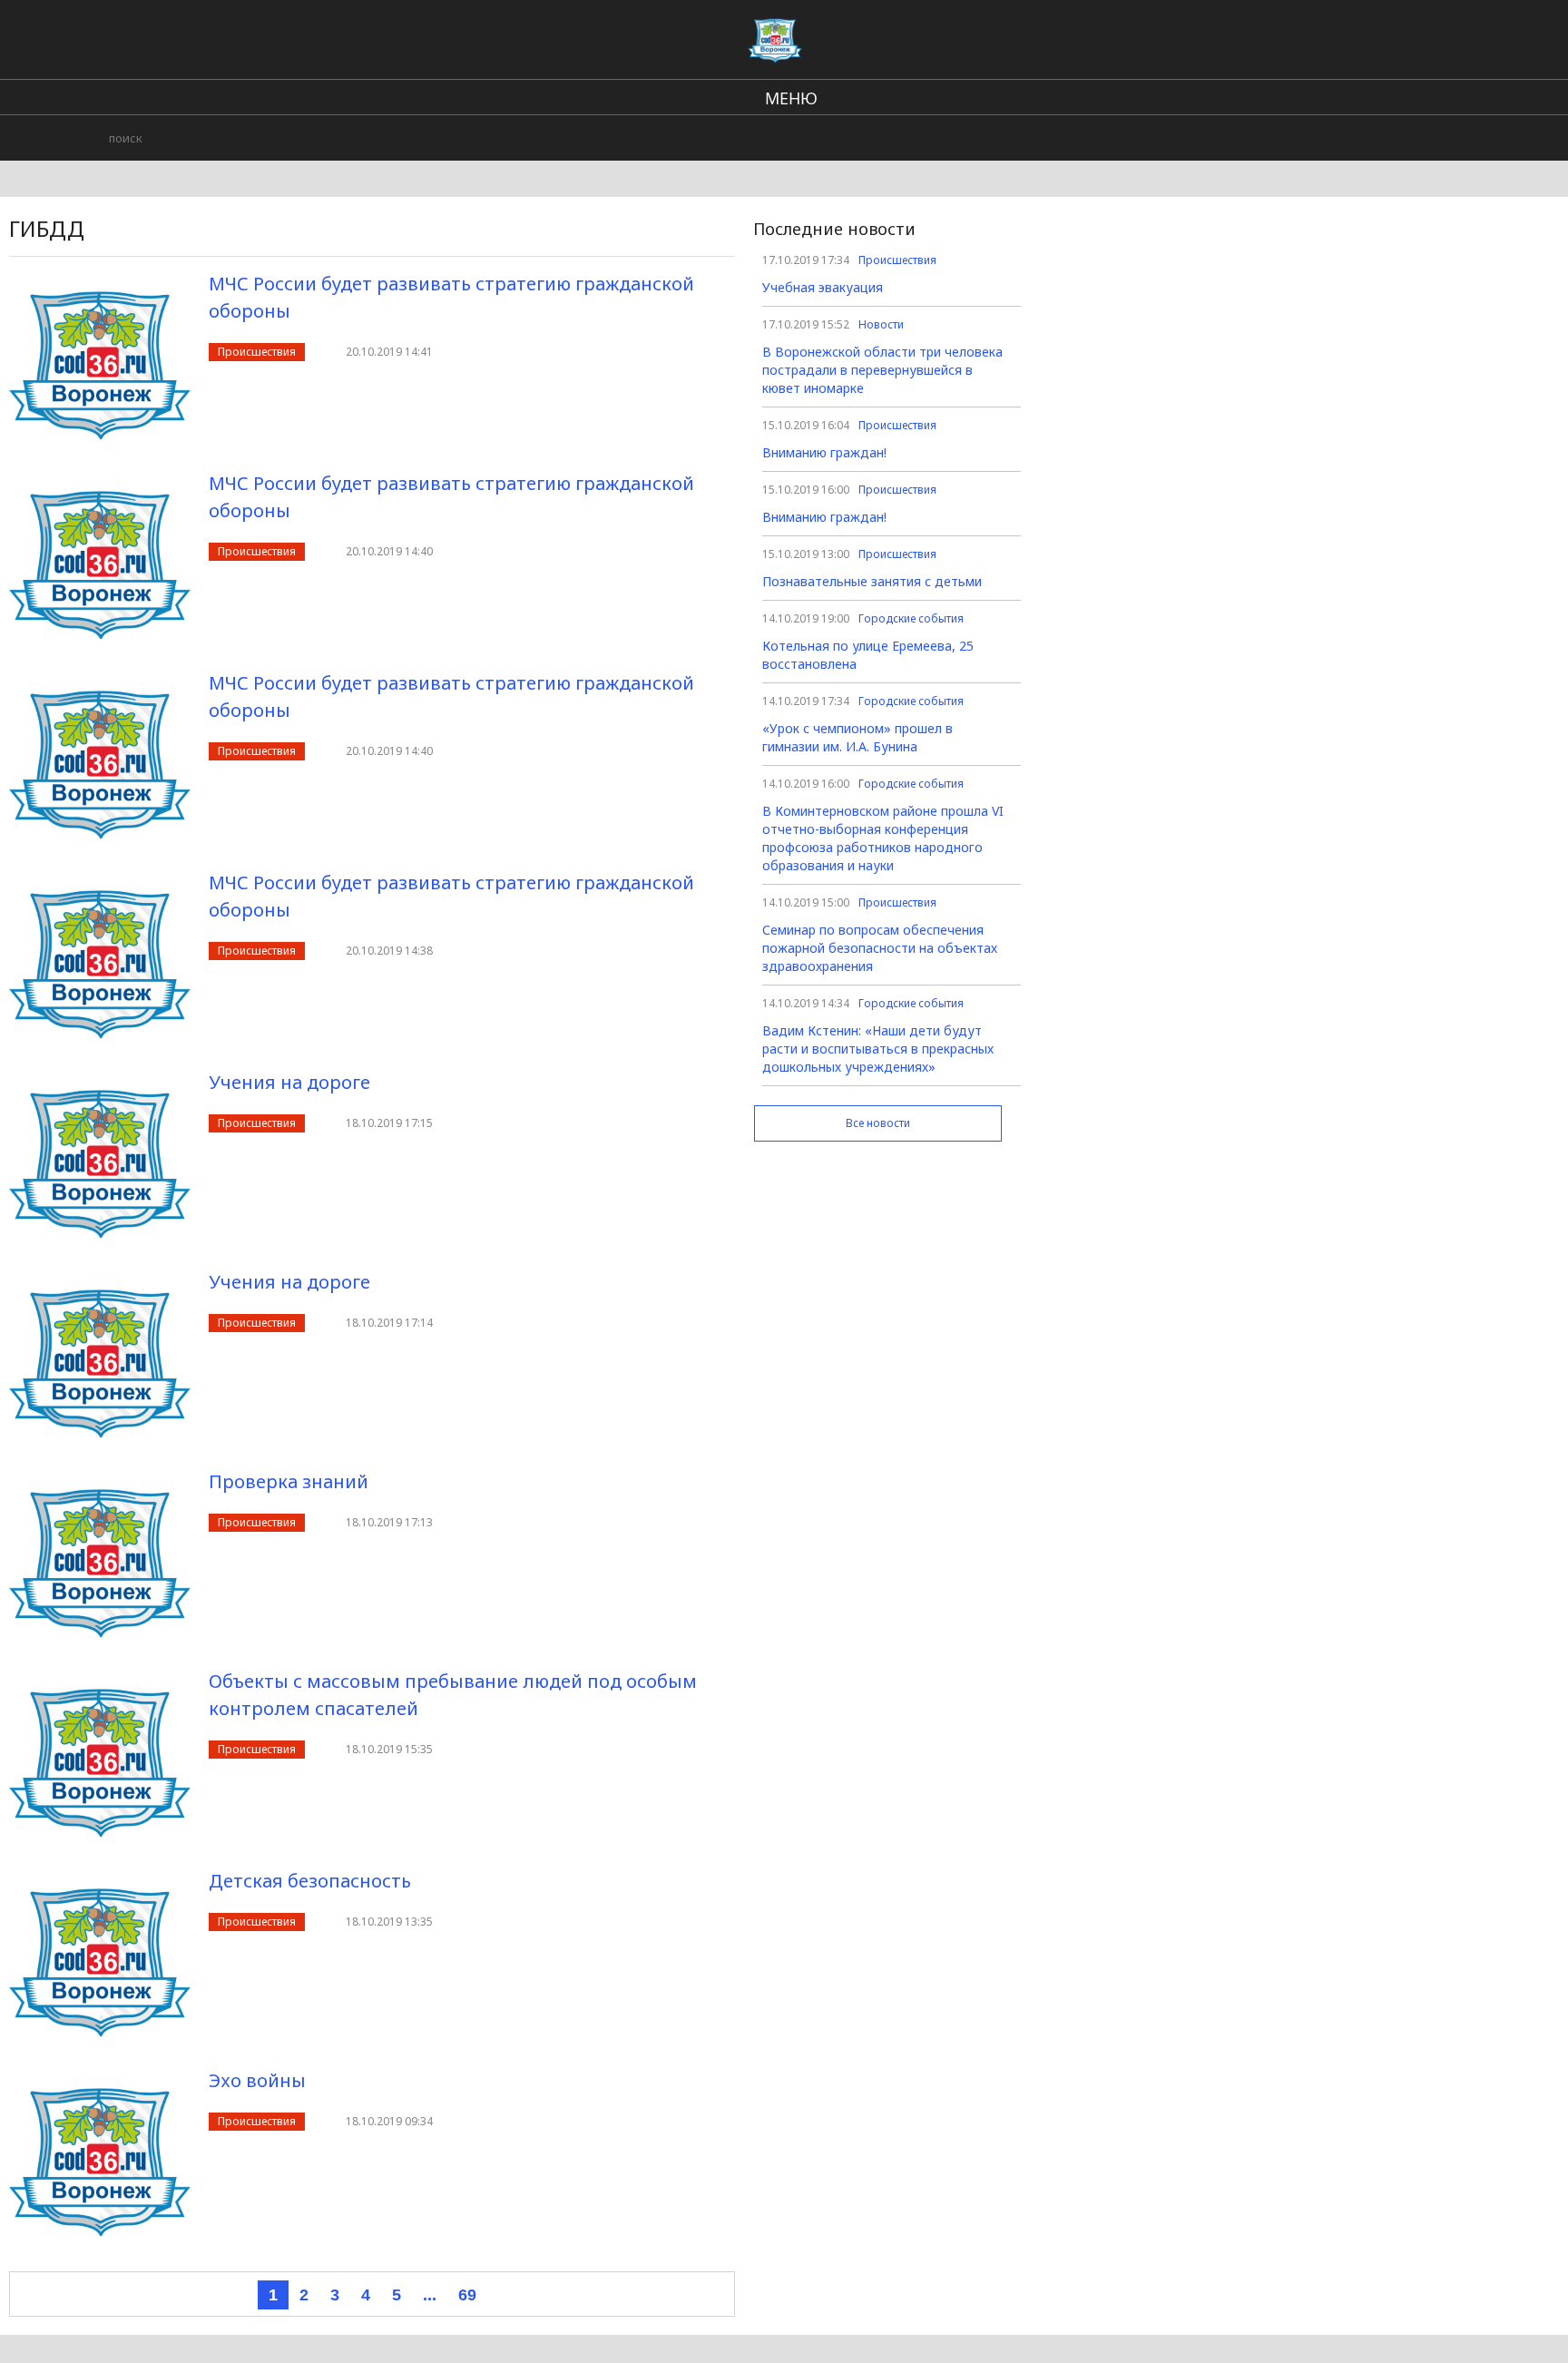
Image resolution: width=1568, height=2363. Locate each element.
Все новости (878, 1123)
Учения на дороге (289, 1082)
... (430, 2295)
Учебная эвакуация (823, 287)
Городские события (911, 618)
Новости (881, 324)
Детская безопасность (310, 1881)
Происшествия (257, 352)
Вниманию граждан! (824, 452)
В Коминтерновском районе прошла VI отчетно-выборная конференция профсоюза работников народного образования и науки (883, 838)
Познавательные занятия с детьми (872, 581)
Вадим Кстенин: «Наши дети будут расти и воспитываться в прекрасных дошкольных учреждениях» (878, 1049)
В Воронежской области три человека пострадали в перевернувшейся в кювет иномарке (882, 370)
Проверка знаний (289, 1481)
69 (467, 2295)
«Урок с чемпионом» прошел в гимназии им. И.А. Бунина (857, 737)
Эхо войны (257, 2080)
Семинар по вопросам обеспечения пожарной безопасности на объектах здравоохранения (880, 948)
